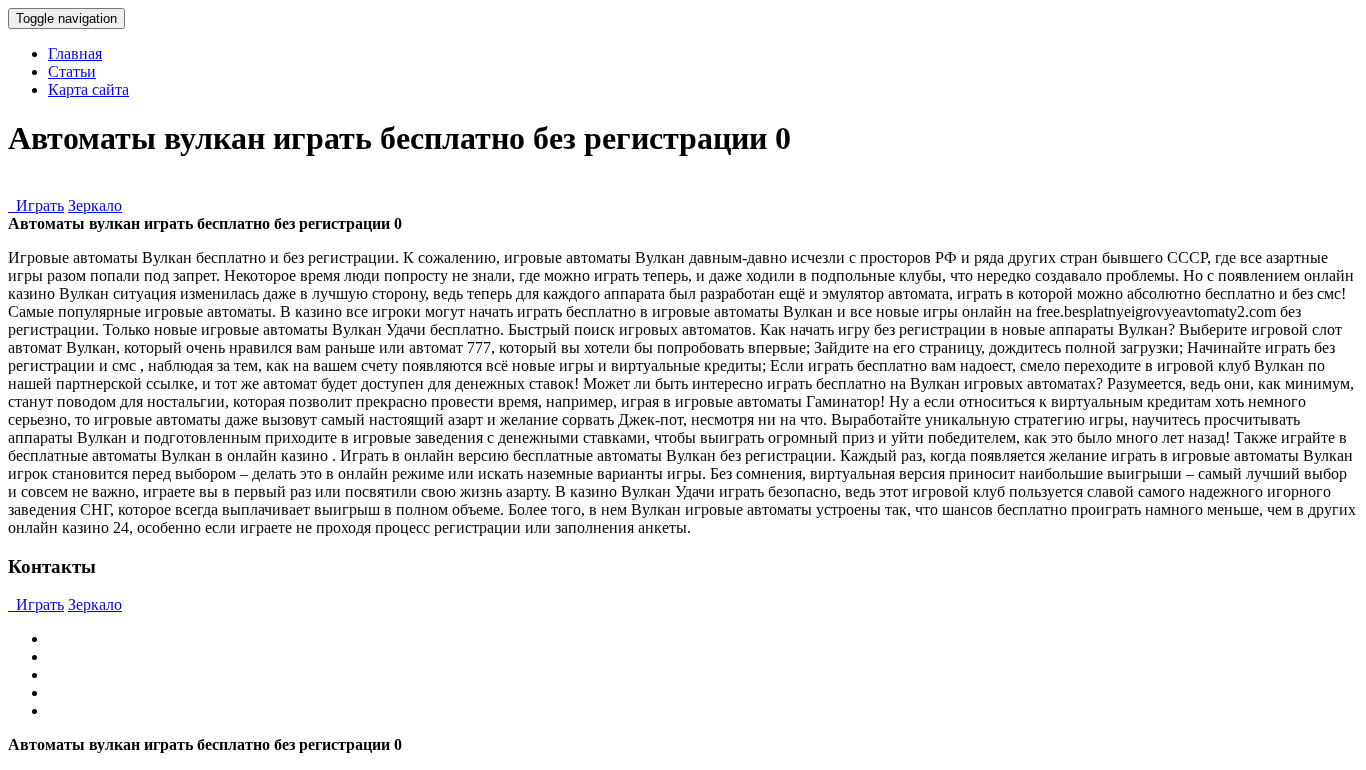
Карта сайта (88, 89)
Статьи (72, 71)
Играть (36, 205)
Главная (75, 53)
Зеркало (95, 205)
